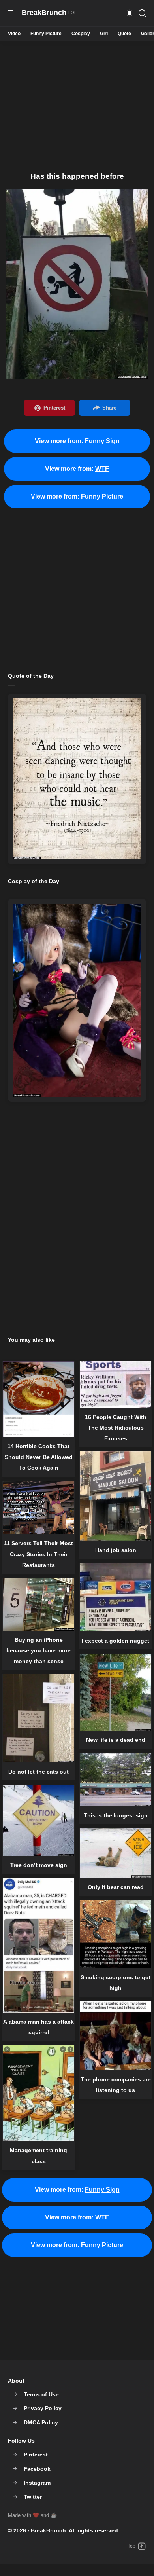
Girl (104, 34)
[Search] (142, 13)
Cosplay (81, 34)
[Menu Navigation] (12, 13)
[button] (130, 13)
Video (14, 34)
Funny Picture (46, 34)
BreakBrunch (48, 2530)
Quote (124, 34)
